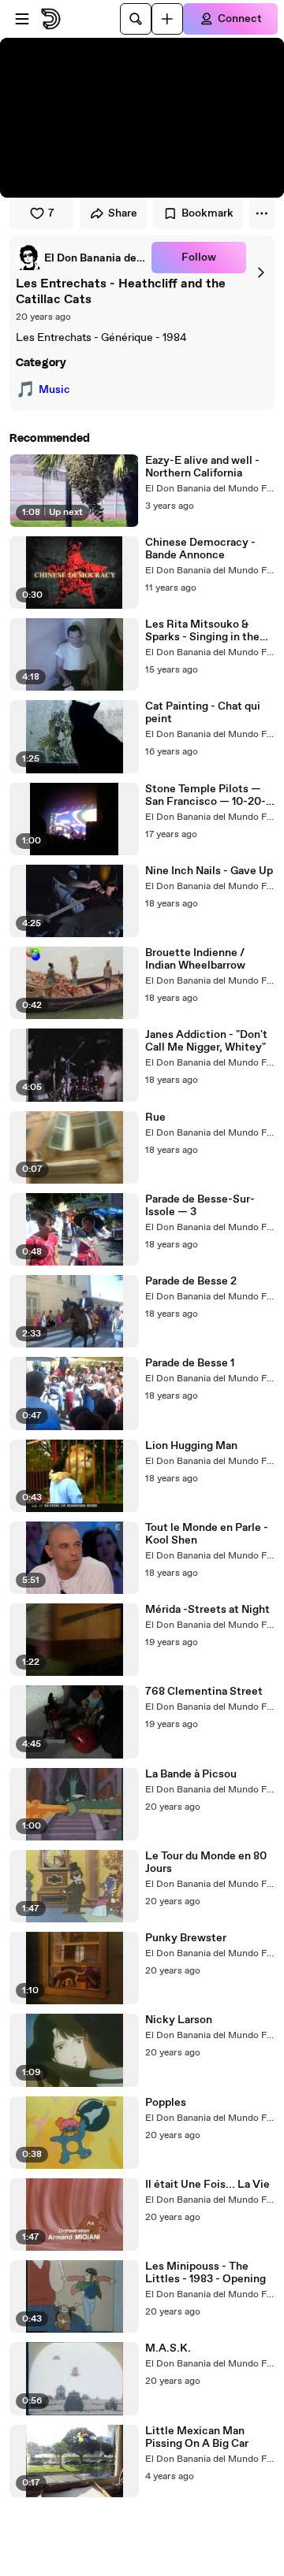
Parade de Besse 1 (190, 1363)
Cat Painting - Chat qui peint (203, 713)
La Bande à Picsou (191, 1774)
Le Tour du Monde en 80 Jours (206, 1863)
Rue (155, 1118)
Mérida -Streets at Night (207, 1610)
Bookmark (207, 213)
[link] (80, 258)
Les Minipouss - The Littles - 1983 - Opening (206, 2273)
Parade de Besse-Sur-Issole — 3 (200, 1206)
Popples (166, 2103)
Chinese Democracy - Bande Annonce (200, 549)
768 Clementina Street (204, 1692)
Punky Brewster (186, 1938)
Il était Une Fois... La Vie (207, 2185)
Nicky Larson (179, 2020)
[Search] (136, 19)
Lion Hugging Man (191, 1446)
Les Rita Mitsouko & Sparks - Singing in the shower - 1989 (202, 631)
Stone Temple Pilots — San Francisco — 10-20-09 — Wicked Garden (206, 795)
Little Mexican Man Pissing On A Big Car (197, 2437)
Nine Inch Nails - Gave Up (209, 871)
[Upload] (167, 19)
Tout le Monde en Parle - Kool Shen (207, 1534)
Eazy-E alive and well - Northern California (202, 467)
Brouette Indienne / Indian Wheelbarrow (195, 959)
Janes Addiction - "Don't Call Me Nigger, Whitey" (206, 1041)
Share (123, 213)
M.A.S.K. (168, 2348)
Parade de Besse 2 (191, 1281)
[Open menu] (22, 19)
